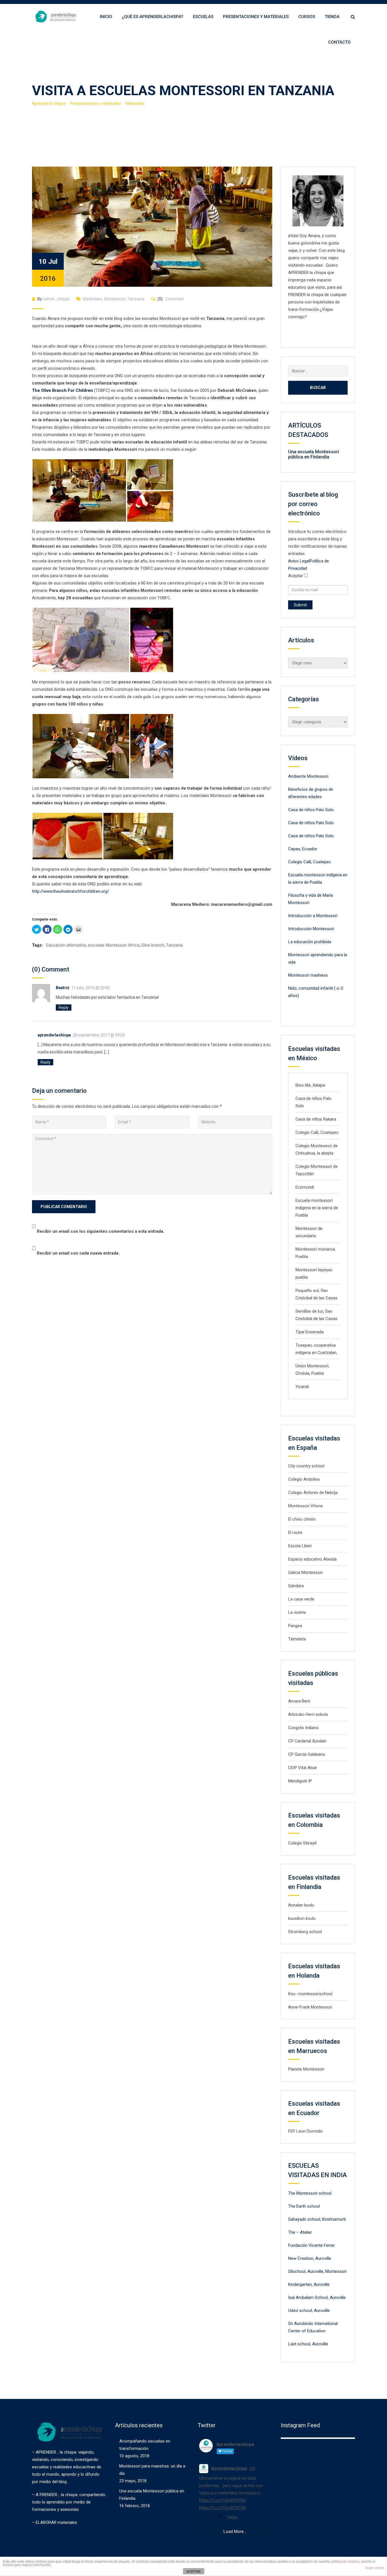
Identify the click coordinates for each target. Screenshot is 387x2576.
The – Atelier (300, 2232)
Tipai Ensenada (310, 1332)
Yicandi (302, 1387)
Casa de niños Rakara (316, 1119)
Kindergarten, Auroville (309, 2284)
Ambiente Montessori (308, 776)
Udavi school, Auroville (309, 2311)
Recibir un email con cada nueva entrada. (78, 1253)
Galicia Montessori (305, 1572)
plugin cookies (375, 2568)
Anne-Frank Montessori (310, 2007)
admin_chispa (56, 299)
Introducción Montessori (311, 929)
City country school (306, 1466)
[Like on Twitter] (221, 2517)
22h (252, 2469)
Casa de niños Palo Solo (311, 810)
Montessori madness (308, 975)
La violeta (297, 1612)
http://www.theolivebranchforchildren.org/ (71, 891)
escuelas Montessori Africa (114, 945)
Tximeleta (297, 1639)
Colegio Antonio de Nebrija (313, 1493)
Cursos (307, 17)
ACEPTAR (193, 2571)
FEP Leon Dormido (305, 2131)
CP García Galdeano (307, 1754)
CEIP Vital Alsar (303, 1768)
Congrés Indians (303, 1728)
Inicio (106, 17)
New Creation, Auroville (310, 2258)
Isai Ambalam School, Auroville (317, 2297)
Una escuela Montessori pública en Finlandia (314, 454)
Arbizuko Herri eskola (308, 1714)
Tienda (332, 17)
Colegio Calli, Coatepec (310, 862)
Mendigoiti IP (300, 1781)
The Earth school (304, 2206)
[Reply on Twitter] (202, 2517)
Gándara (296, 1586)
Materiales (93, 299)
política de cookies (345, 2562)
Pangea (295, 1626)
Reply (64, 1008)
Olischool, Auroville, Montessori (317, 2271)
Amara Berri (299, 1701)
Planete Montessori (306, 2069)
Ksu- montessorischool (310, 1994)
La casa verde (301, 1599)
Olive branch (153, 945)
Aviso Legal (299, 561)
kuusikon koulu (302, 1918)
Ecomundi (305, 1187)
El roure (295, 1533)
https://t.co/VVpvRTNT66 (223, 2500)
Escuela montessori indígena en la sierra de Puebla (317, 1208)
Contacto (339, 42)
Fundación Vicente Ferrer (311, 2245)
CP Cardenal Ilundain (307, 1741)
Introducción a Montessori (313, 916)
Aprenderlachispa (229, 2468)
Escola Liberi (300, 1546)
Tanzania (136, 299)
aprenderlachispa (54, 1035)
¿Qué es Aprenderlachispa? (153, 17)
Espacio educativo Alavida (312, 1559)
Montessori (115, 299)
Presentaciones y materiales (256, 17)
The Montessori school (310, 2193)
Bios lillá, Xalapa (310, 1085)
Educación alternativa (66, 945)
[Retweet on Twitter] (211, 2517)
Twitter (232, 2517)
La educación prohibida (310, 942)
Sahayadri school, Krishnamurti (317, 2219)
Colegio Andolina (304, 1479)
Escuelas (203, 17)
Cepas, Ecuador (303, 849)
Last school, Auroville (308, 2344)
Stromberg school (305, 1932)
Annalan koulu (301, 1905)
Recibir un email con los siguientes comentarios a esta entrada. (101, 1231)
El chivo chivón (302, 1519)
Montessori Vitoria (305, 1506)
